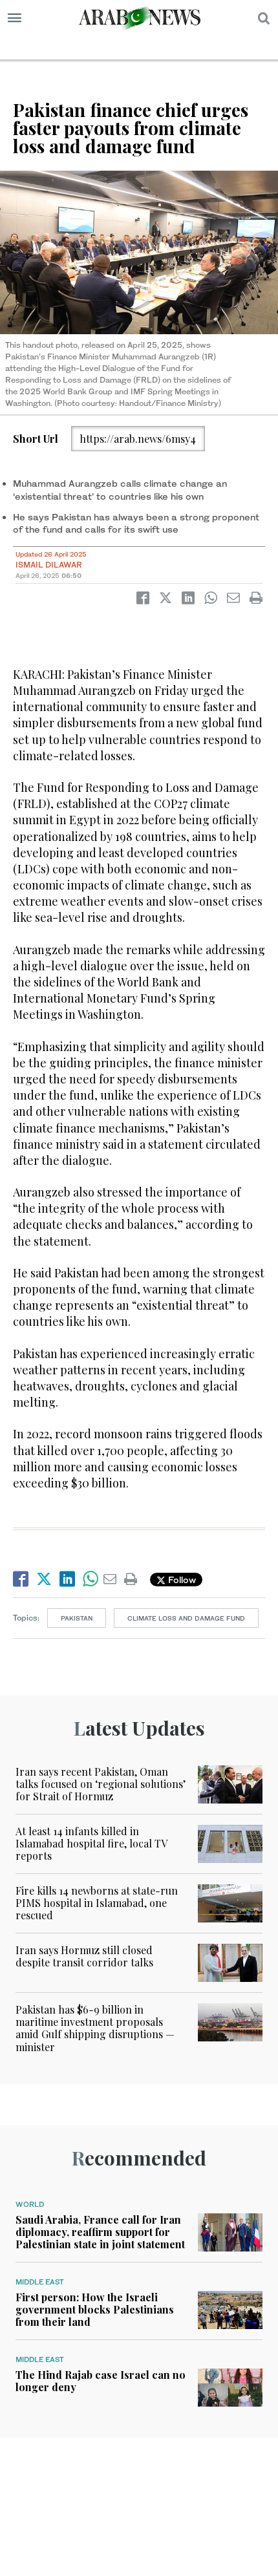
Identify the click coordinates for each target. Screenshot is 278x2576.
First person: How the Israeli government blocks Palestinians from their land (95, 2309)
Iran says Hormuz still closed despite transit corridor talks (84, 1956)
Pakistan (77, 1618)
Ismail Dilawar (49, 565)
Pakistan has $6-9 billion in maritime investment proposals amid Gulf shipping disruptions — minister (95, 2028)
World (30, 2204)
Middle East (40, 2282)
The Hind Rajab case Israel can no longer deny (101, 2381)
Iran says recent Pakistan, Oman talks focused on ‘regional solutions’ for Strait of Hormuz (101, 1784)
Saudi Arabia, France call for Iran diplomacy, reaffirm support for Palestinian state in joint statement (100, 2232)
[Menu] (15, 18)
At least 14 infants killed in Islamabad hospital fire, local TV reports (91, 1843)
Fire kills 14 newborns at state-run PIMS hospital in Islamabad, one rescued (97, 1903)
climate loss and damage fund (186, 1618)
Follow (181, 1580)
